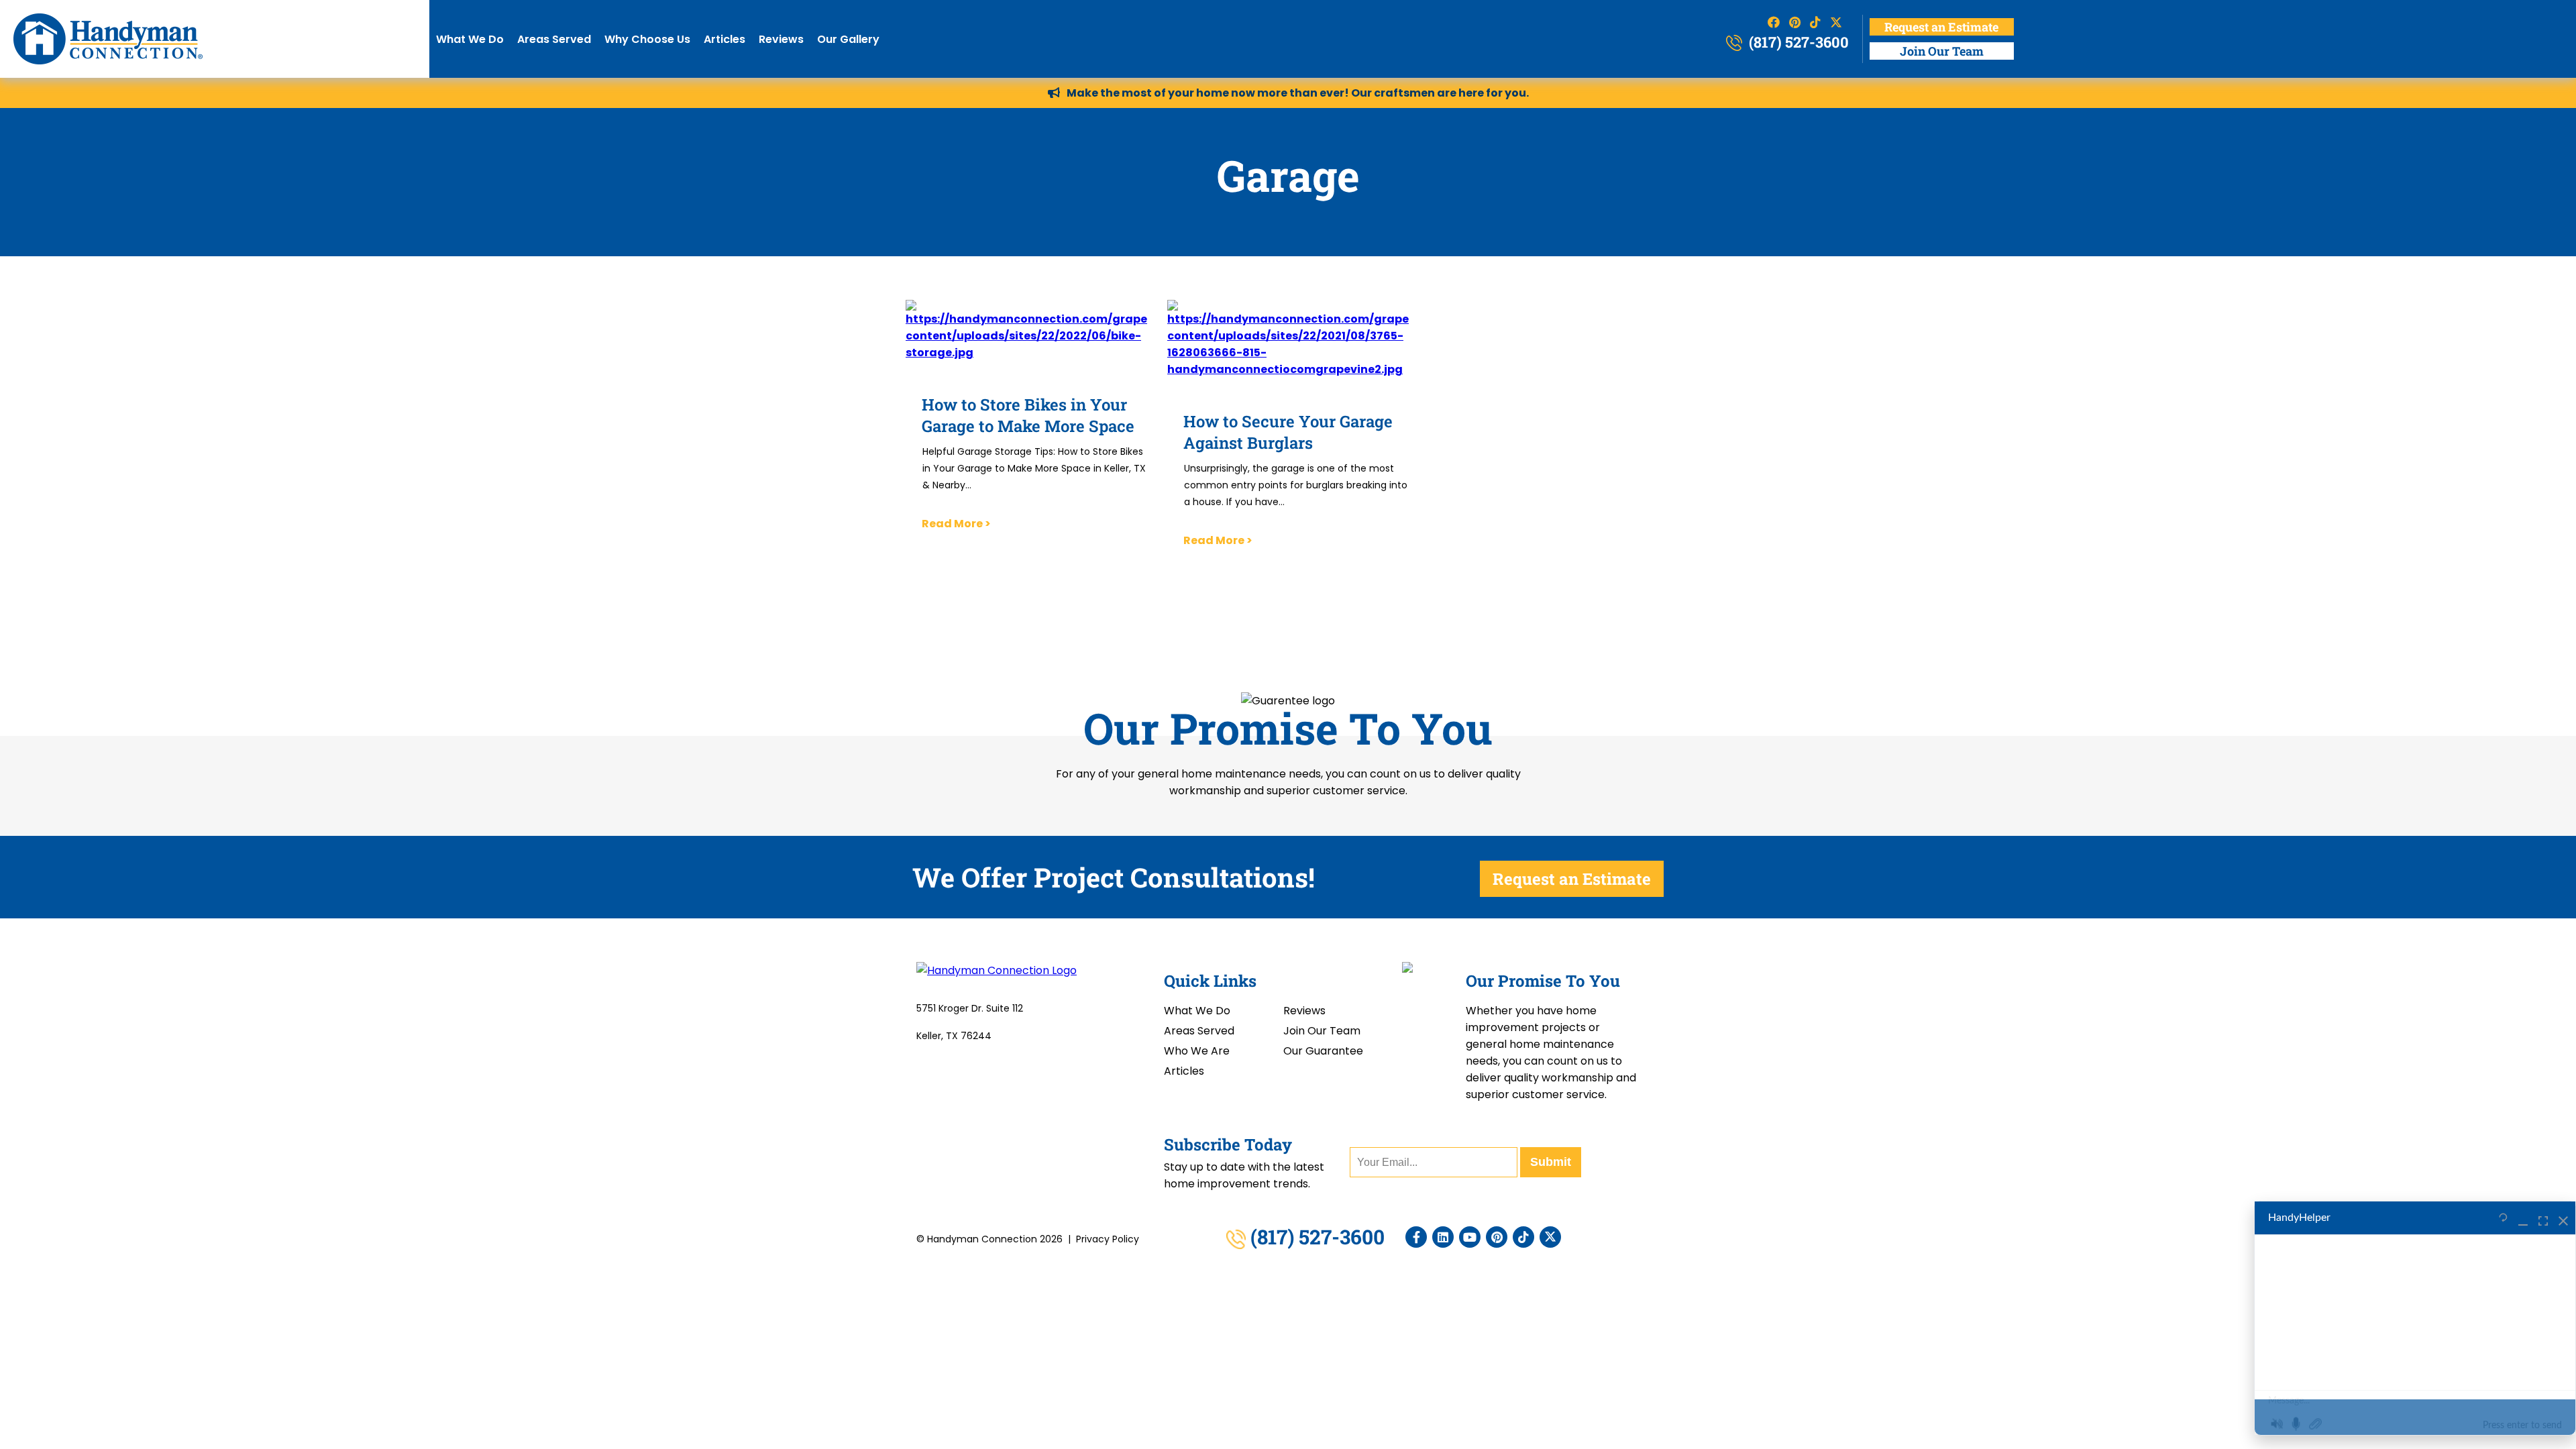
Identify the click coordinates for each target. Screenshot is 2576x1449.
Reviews (781, 39)
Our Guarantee (1323, 1051)
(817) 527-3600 (1797, 42)
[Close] (2563, 1218)
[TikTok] (1523, 1237)
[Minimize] (2523, 1218)
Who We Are (1197, 1051)
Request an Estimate (1941, 27)
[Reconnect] (2503, 1218)
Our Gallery (848, 39)
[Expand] (2543, 1218)
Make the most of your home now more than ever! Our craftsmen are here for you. (1298, 93)
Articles (724, 39)
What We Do (470, 39)
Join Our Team (1942, 51)
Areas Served (554, 39)
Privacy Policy (1108, 1239)
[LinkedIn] (1443, 1237)
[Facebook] (1416, 1237)
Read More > (956, 524)
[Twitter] (1550, 1237)
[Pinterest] (1497, 1237)
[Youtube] (1470, 1237)
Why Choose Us (647, 39)
